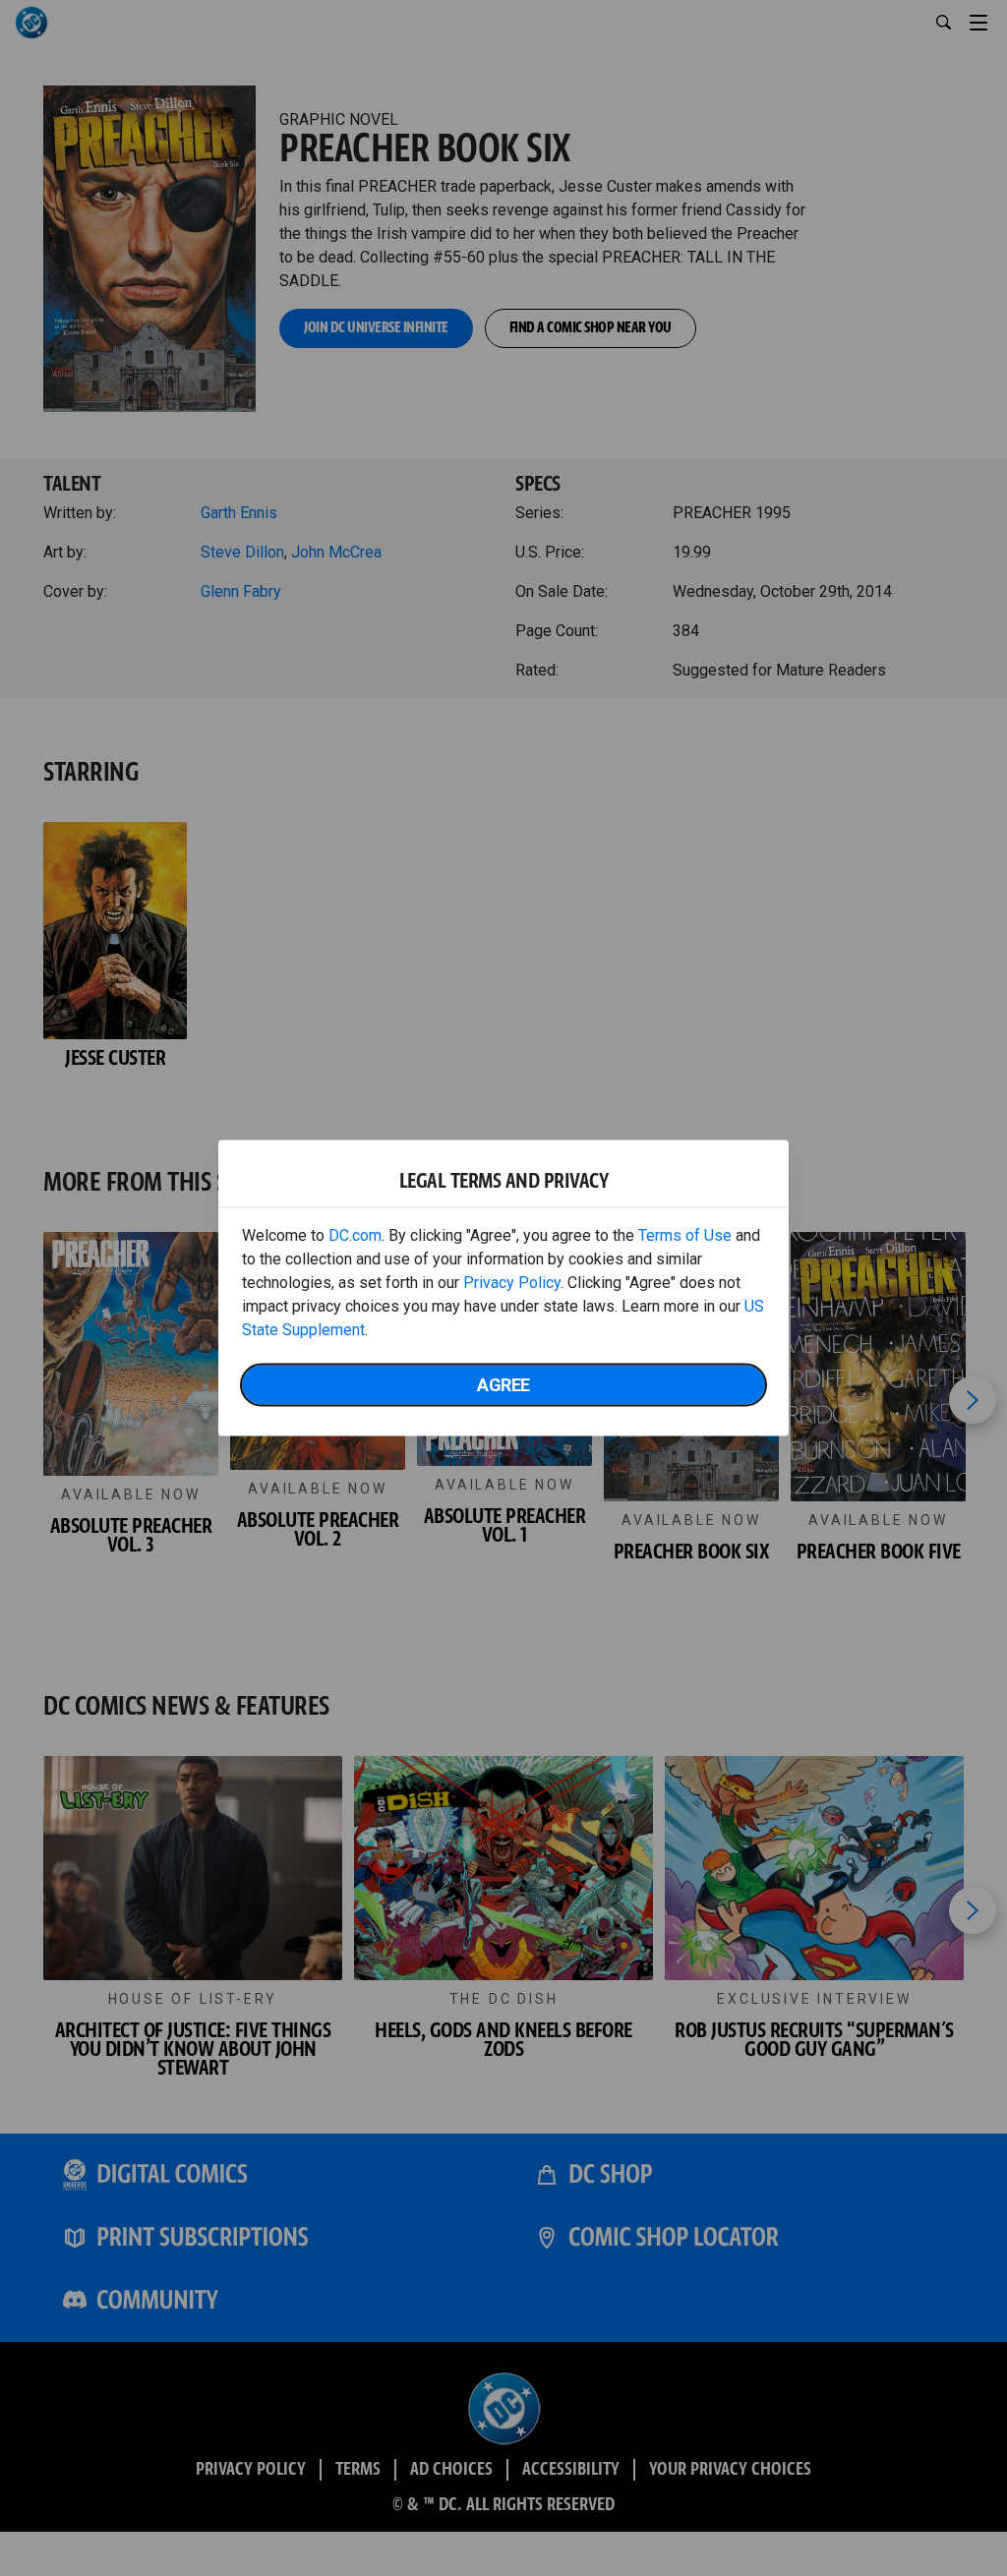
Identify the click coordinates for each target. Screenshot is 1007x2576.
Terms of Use (685, 1235)
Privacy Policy (512, 1283)
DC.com (355, 1235)
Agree (503, 1385)
